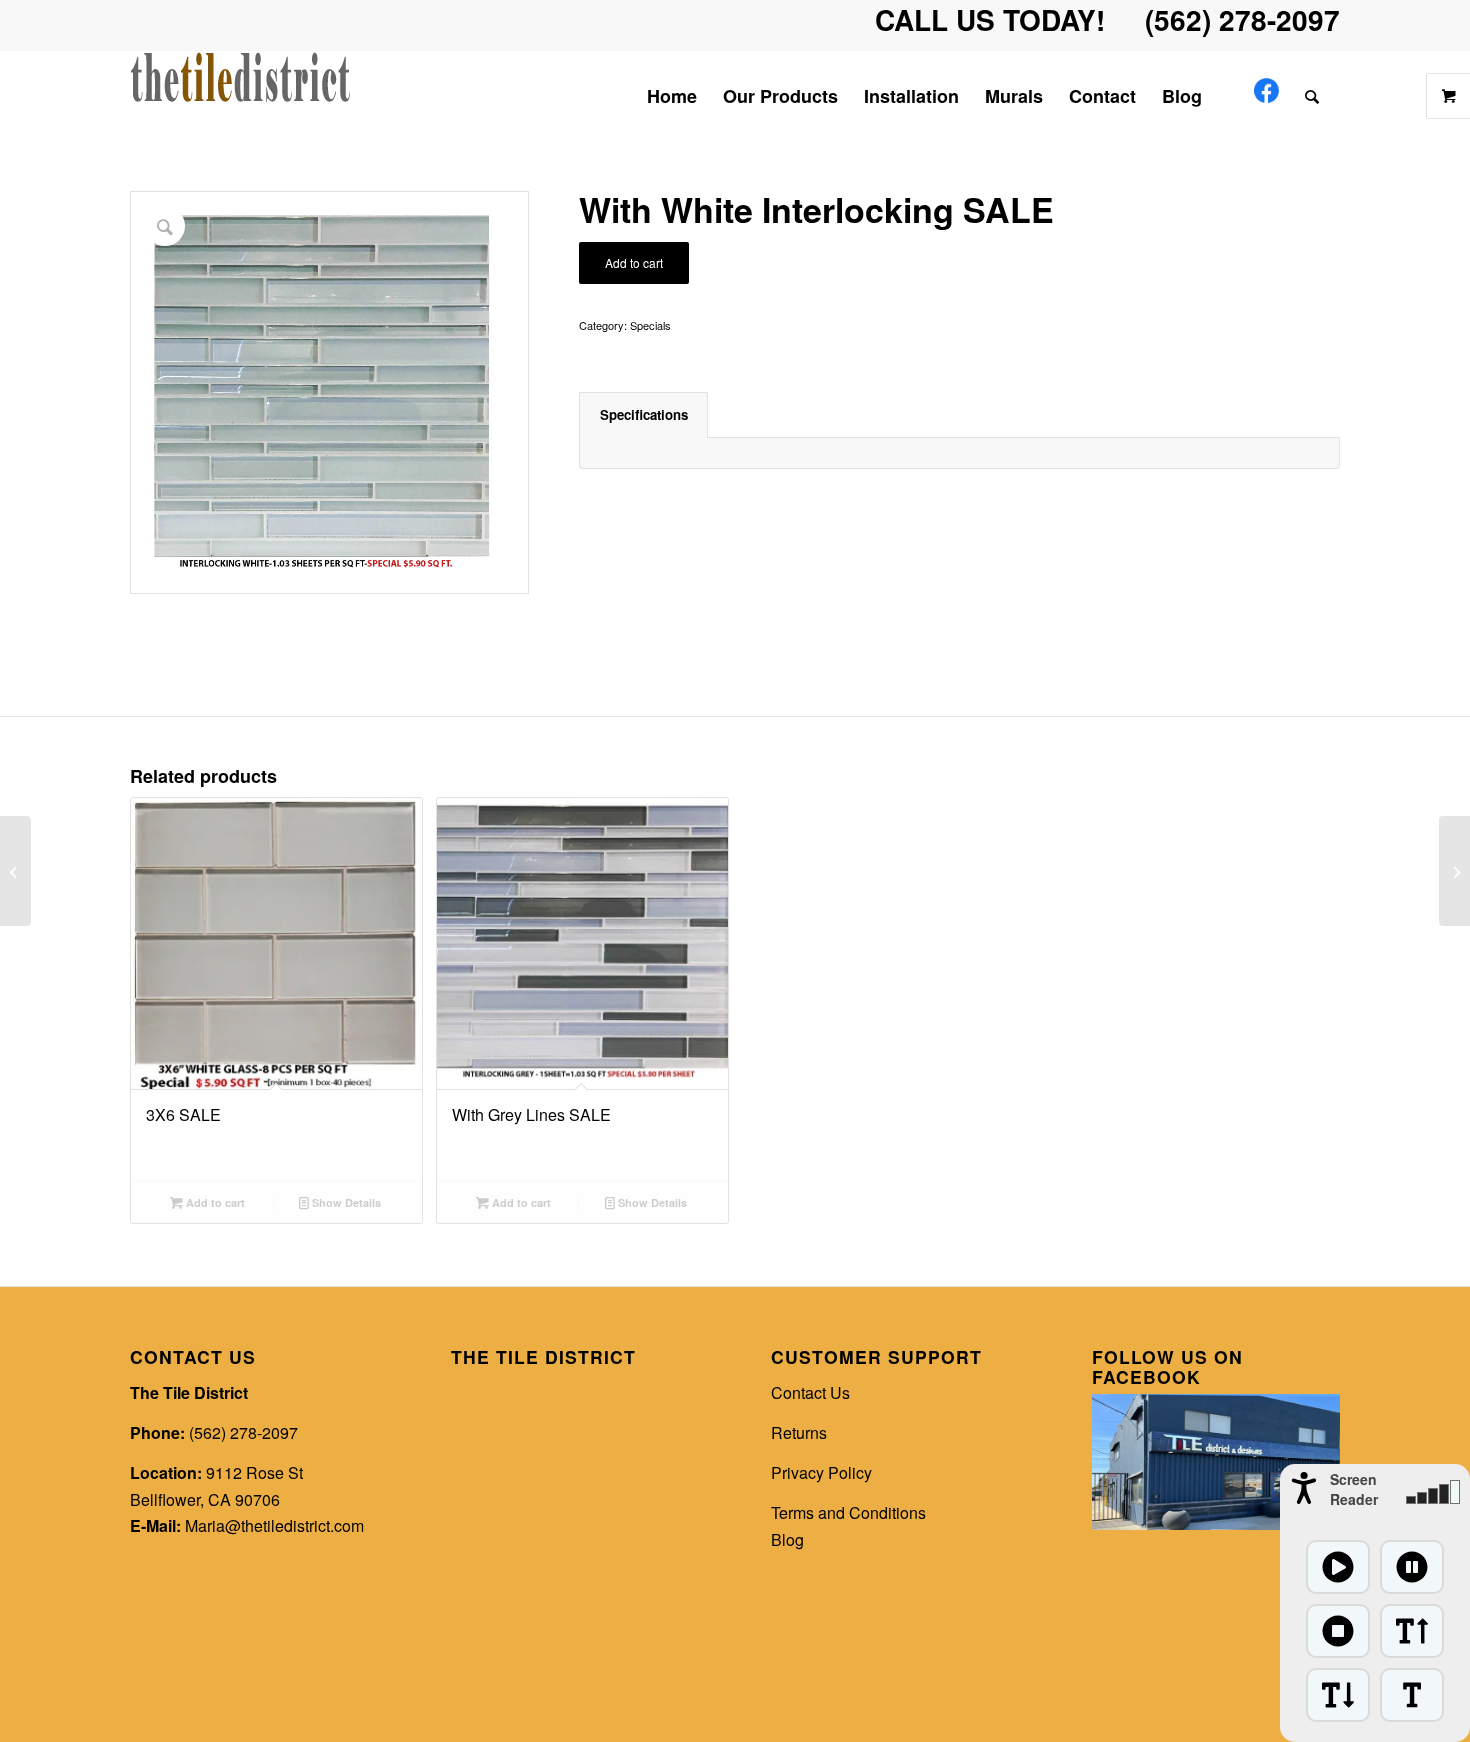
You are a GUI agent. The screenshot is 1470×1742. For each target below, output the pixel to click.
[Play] (1338, 1567)
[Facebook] (1266, 96)
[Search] (1316, 96)
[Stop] (1338, 1631)
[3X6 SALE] (1454, 871)
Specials (650, 325)
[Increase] (1412, 1631)
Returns (799, 1432)
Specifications (644, 414)
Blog (787, 1539)
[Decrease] (1338, 1695)
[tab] (643, 415)
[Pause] (1412, 1567)
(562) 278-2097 (243, 1432)
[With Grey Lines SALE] (15, 871)
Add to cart (634, 262)
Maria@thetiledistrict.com (274, 1525)
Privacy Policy (821, 1472)
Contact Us (810, 1392)
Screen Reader (1354, 1489)
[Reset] (1412, 1695)
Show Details (345, 1202)
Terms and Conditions (848, 1512)
